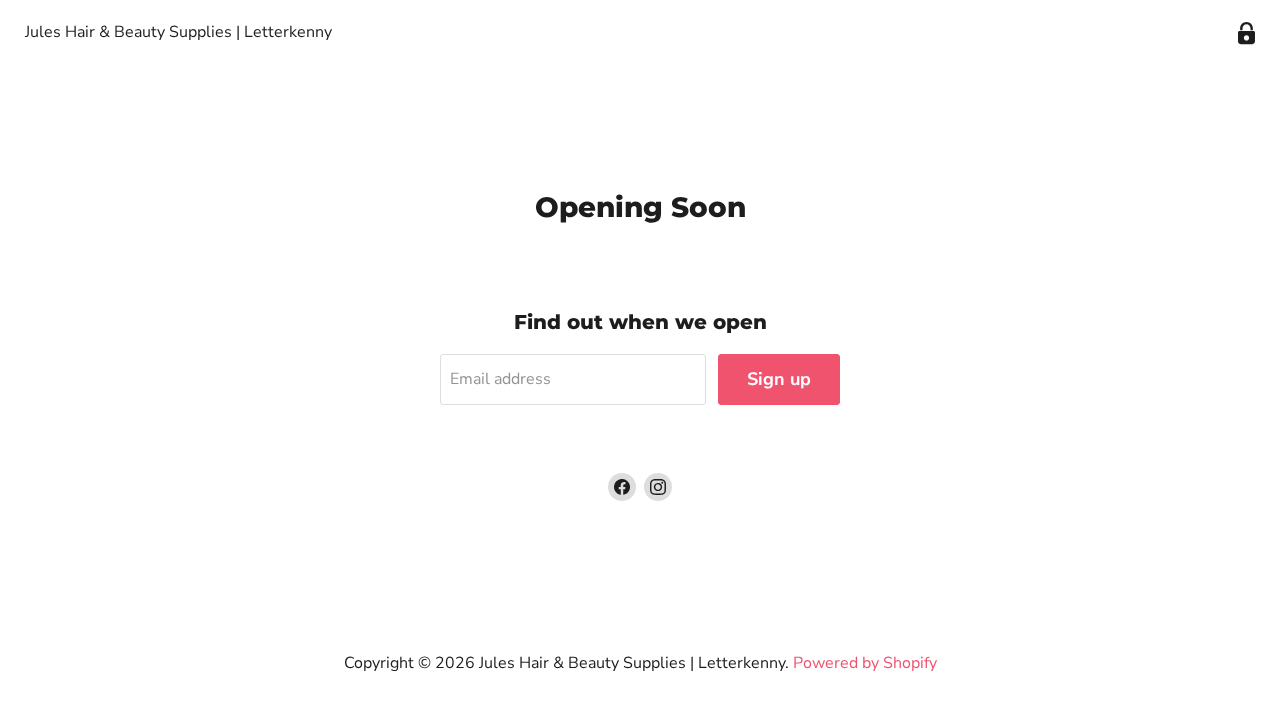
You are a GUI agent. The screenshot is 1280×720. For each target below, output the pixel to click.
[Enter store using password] (1246, 33)
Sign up (779, 379)
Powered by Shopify (865, 663)
